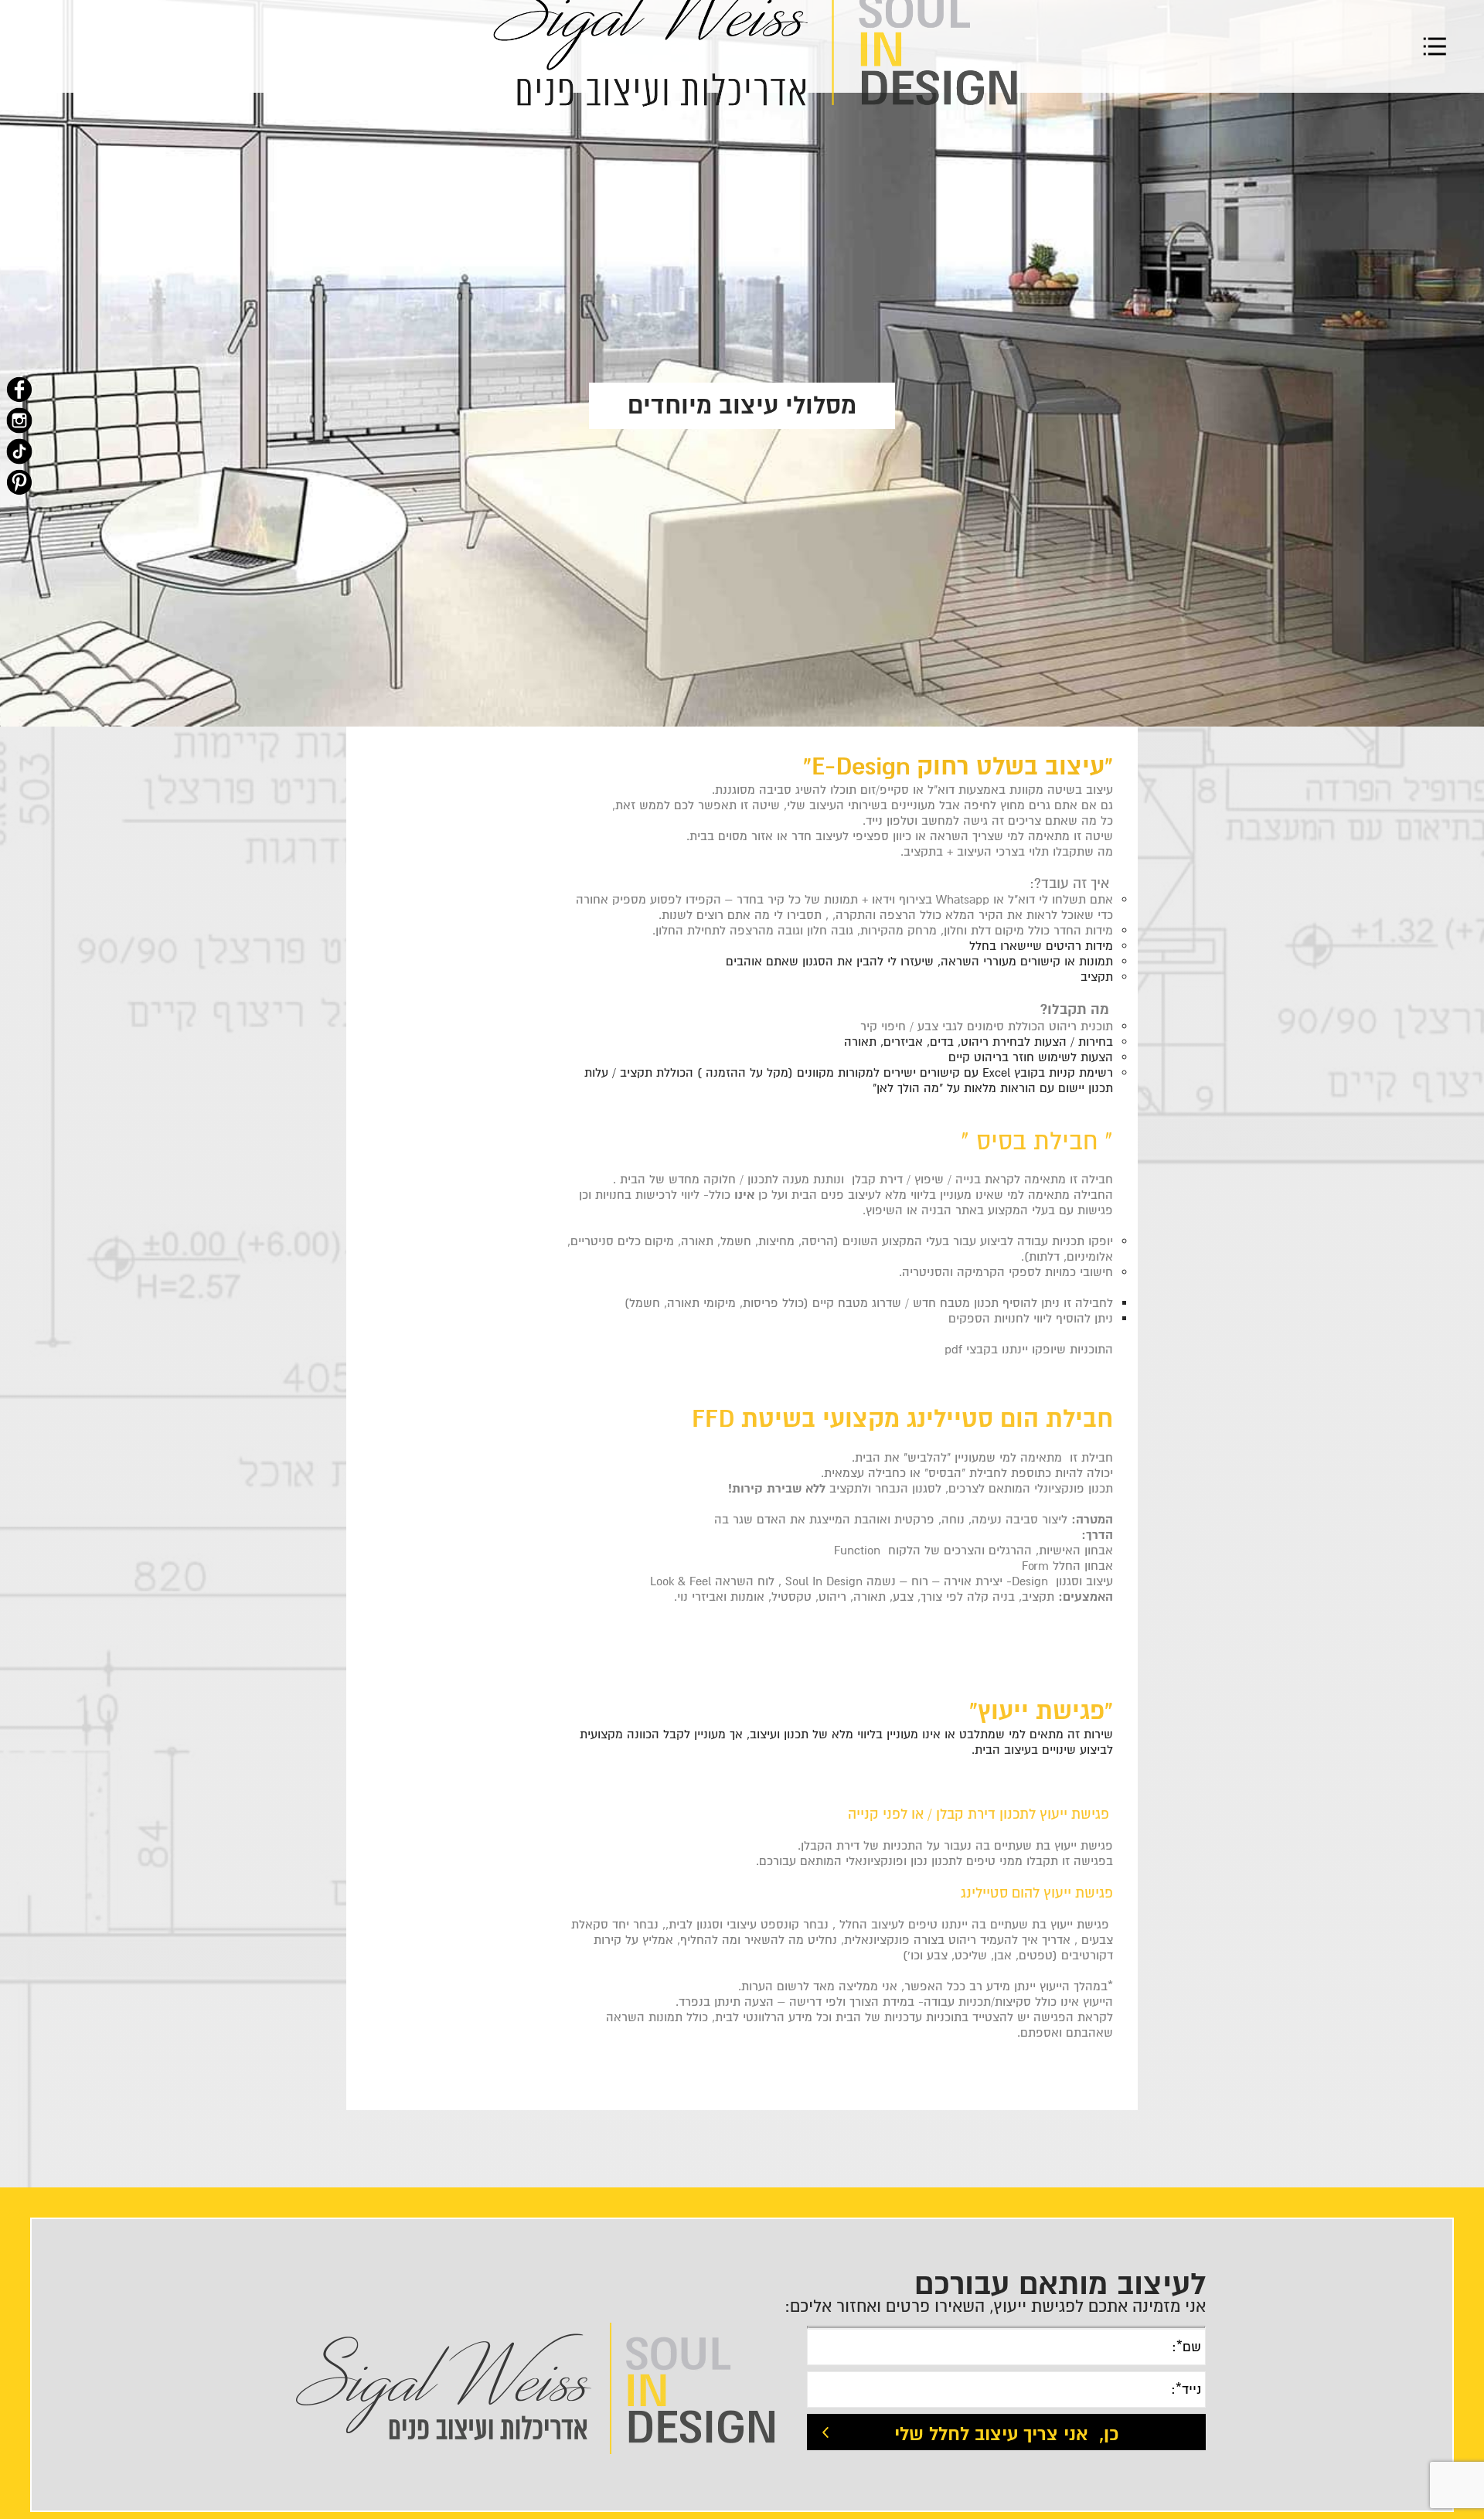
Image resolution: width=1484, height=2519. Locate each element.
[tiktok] (19, 451)
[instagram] (19, 420)
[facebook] (19, 390)
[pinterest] (19, 482)
